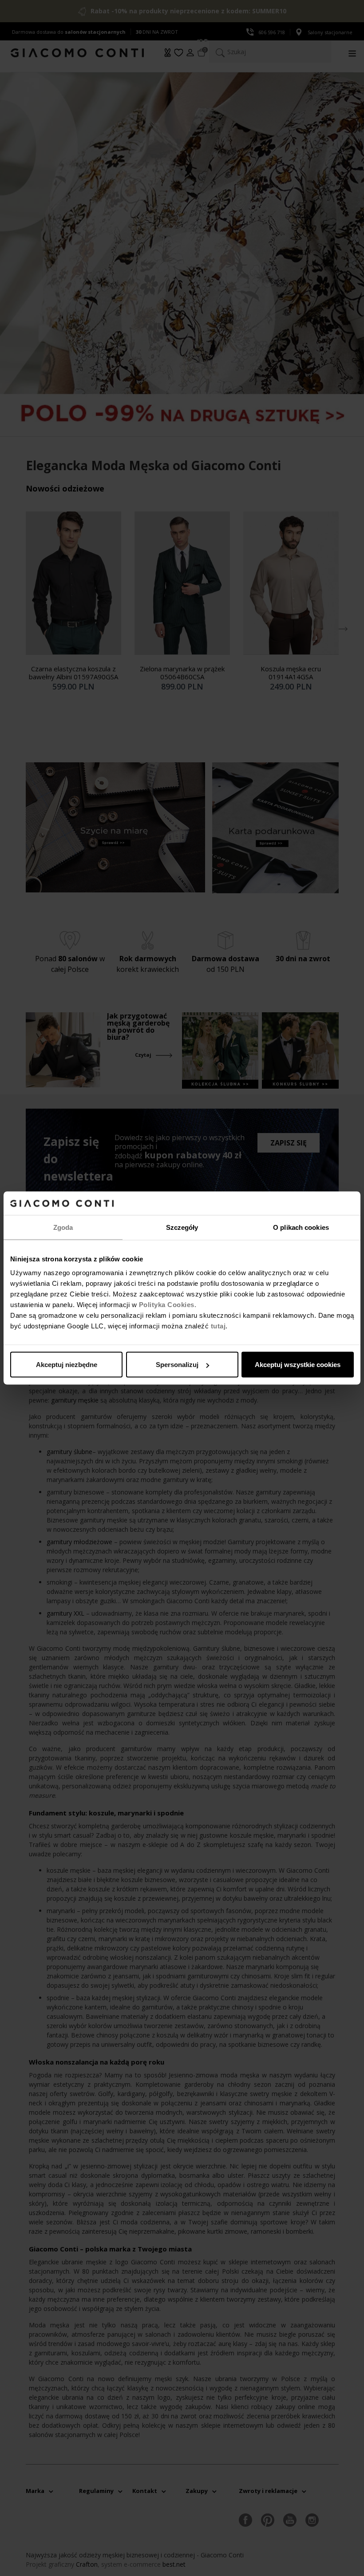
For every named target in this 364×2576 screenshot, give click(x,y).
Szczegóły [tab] (182, 1227)
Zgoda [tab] (63, 1227)
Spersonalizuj (177, 1365)
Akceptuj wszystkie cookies (298, 1365)
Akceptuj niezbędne (67, 1365)
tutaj (218, 1326)
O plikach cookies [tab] (301, 1227)
